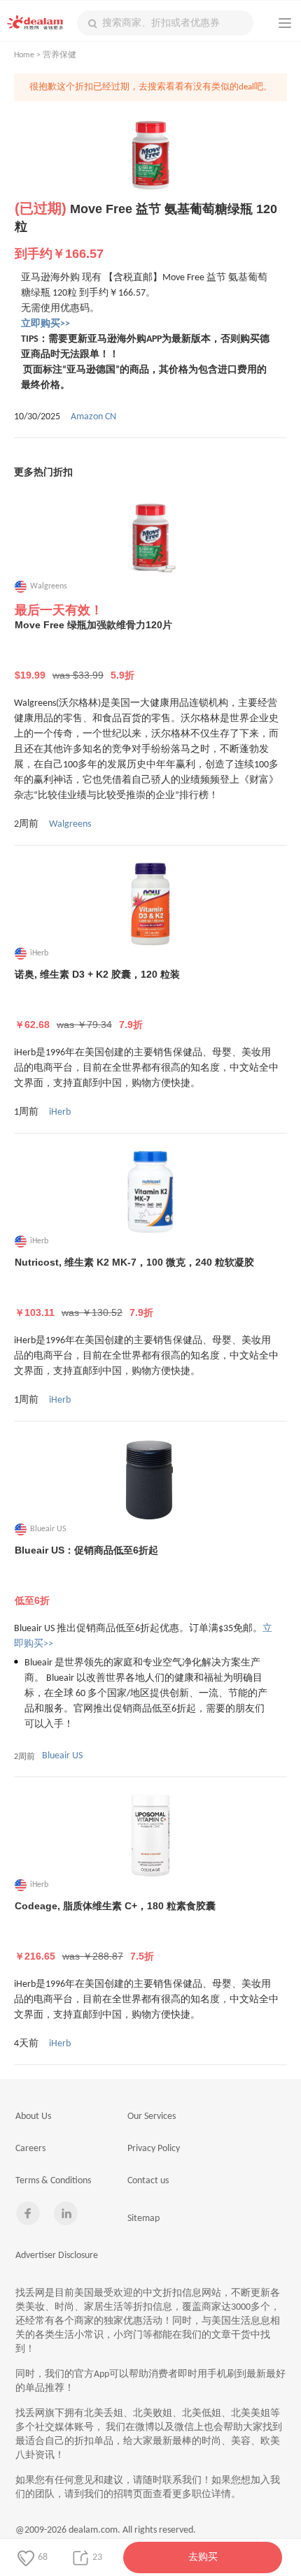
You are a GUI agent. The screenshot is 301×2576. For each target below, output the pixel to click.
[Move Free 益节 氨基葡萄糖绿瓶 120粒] (150, 155)
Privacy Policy (154, 2149)
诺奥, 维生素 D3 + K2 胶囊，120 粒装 (97, 999)
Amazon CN (93, 417)
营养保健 (59, 55)
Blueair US (62, 1756)
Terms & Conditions (53, 2181)
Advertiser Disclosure (57, 2256)
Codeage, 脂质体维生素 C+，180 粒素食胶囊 (115, 1931)
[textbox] (165, 23)
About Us (33, 2116)
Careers (30, 2149)
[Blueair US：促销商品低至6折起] (150, 1479)
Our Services (152, 2116)
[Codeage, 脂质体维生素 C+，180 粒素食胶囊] (150, 1835)
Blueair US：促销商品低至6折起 (86, 1575)
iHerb (60, 1112)
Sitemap (143, 2219)
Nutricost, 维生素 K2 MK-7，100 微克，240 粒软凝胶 (134, 1287)
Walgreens (70, 824)
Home (24, 55)
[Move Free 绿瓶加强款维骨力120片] (150, 537)
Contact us (148, 2181)
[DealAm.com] (35, 22)
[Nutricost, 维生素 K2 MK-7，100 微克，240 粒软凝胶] (150, 1192)
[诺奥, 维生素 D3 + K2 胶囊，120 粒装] (150, 904)
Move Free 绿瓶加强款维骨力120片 (93, 650)
